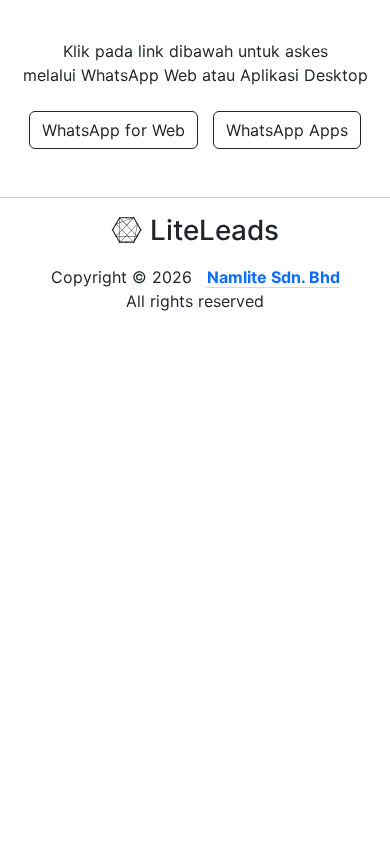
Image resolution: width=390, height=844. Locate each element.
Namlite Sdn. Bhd (273, 277)
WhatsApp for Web (113, 130)
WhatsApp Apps (287, 130)
